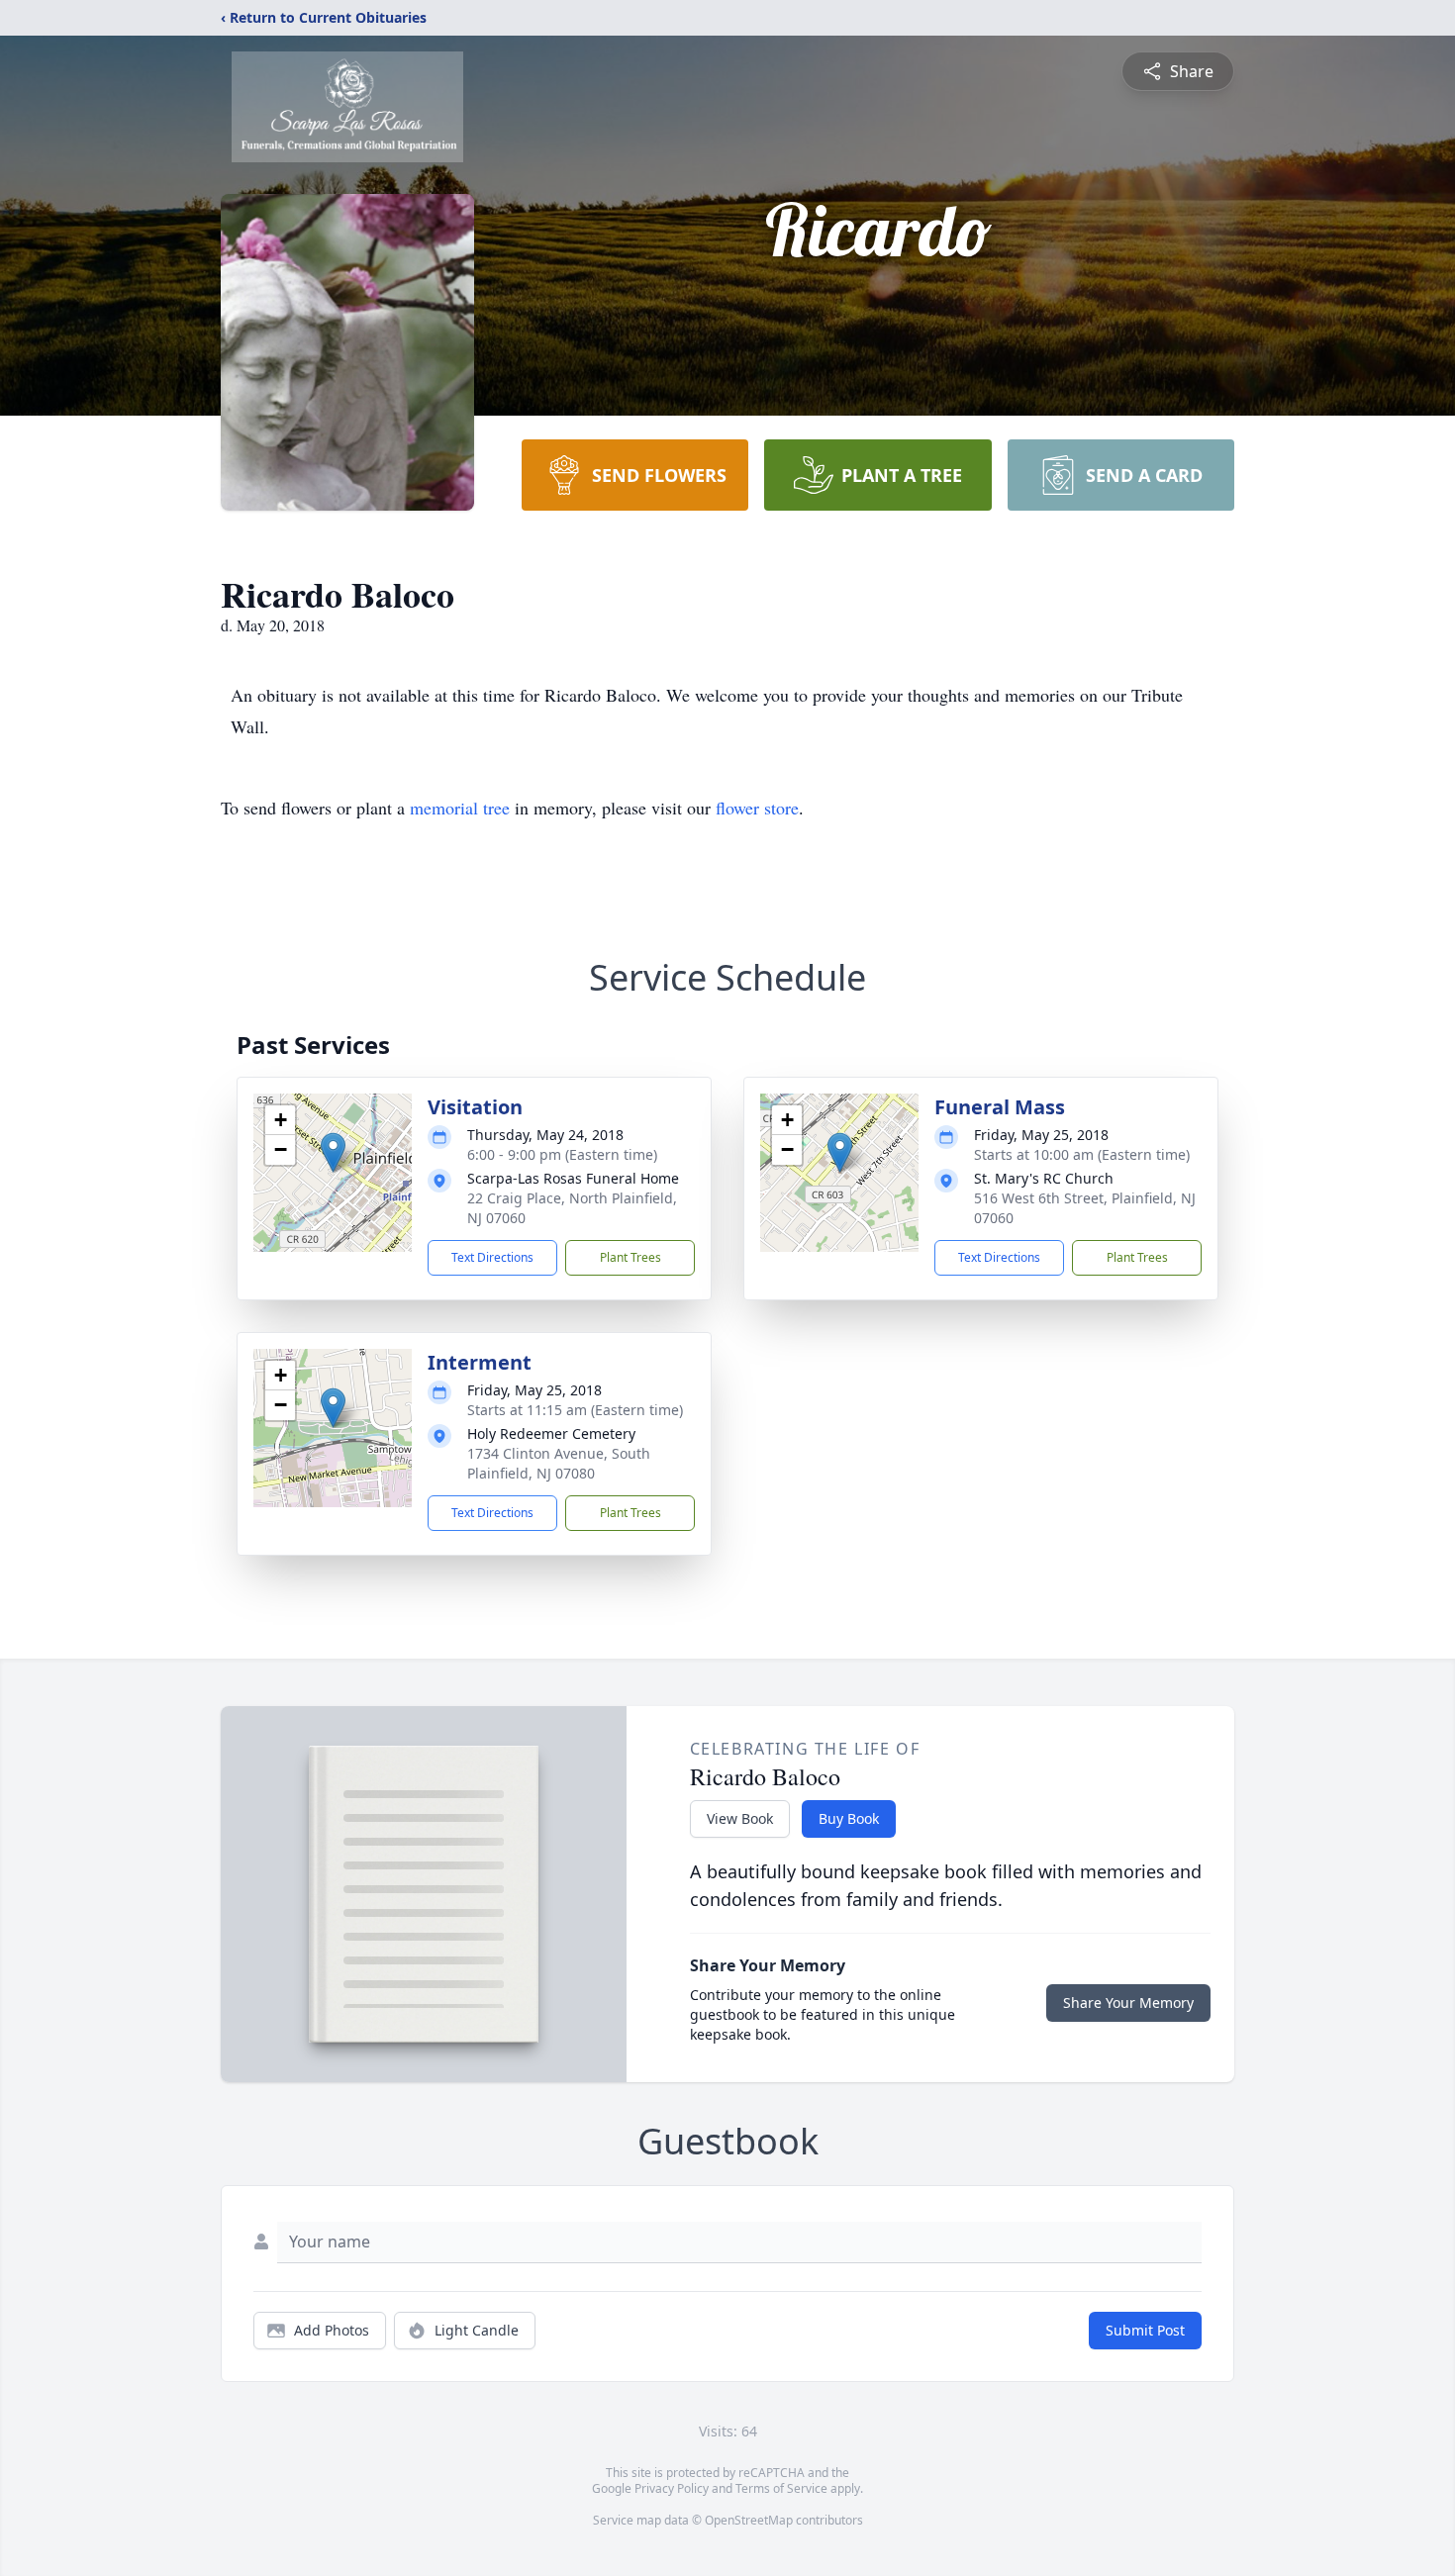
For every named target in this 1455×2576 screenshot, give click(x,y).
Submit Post (1145, 2330)
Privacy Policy (672, 2488)
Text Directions (492, 1257)
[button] (333, 1152)
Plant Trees (630, 1257)
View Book (740, 1818)
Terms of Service (781, 2488)
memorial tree (460, 808)
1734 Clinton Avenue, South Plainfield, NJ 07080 (559, 1463)
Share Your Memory (1128, 2003)
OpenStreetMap (749, 2520)
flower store (757, 808)
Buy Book (849, 1818)
